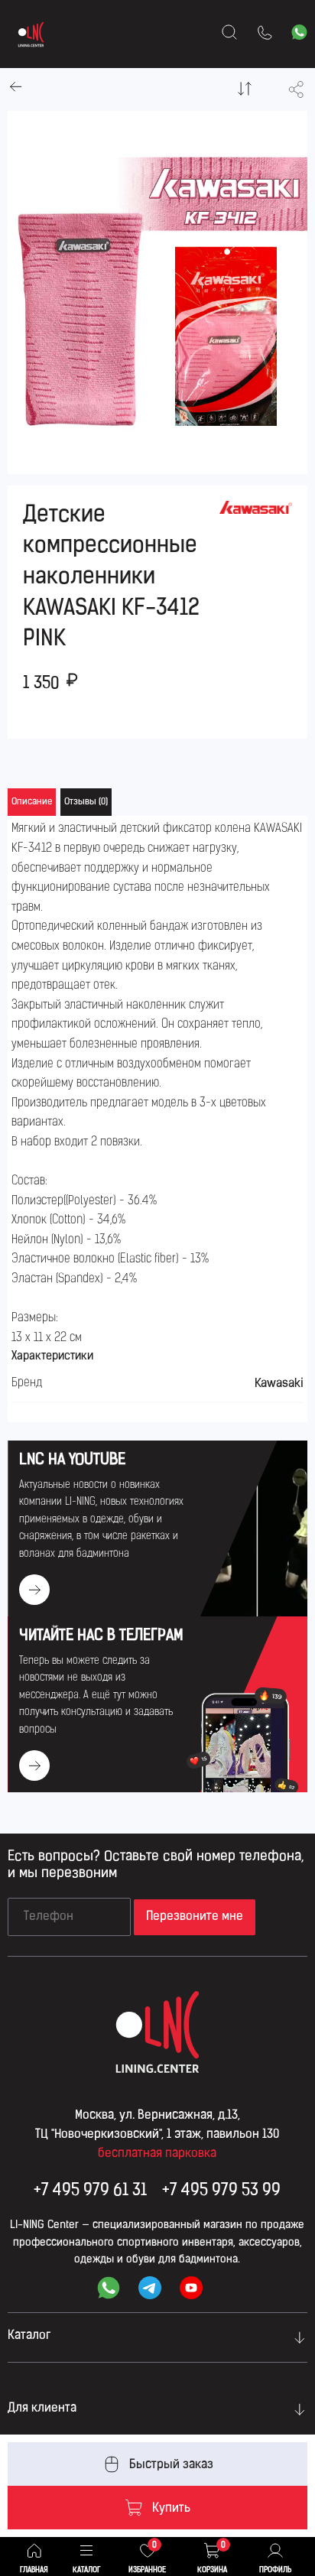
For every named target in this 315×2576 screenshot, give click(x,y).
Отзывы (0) (86, 802)
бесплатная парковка (157, 2154)
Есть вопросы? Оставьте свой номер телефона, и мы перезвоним (156, 1866)
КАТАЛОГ (86, 2570)
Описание (32, 802)
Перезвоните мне (195, 1917)
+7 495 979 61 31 (90, 2191)
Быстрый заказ (171, 2465)
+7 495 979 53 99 (221, 2191)
